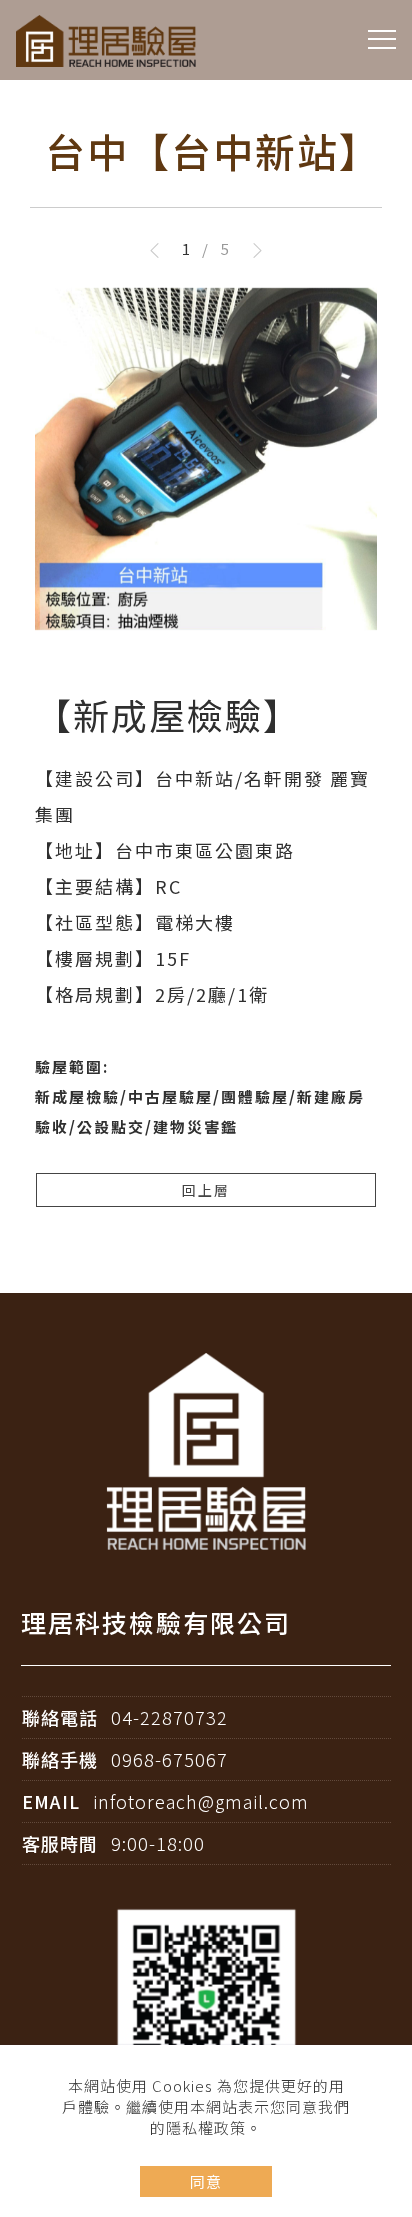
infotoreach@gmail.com (201, 1801)
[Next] (250, 251)
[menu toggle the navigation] (382, 40)
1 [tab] (186, 248)
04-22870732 (169, 1717)
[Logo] (106, 39)
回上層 (206, 1190)
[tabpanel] (206, 718)
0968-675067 (169, 1759)
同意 (206, 2181)
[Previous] (162, 251)
